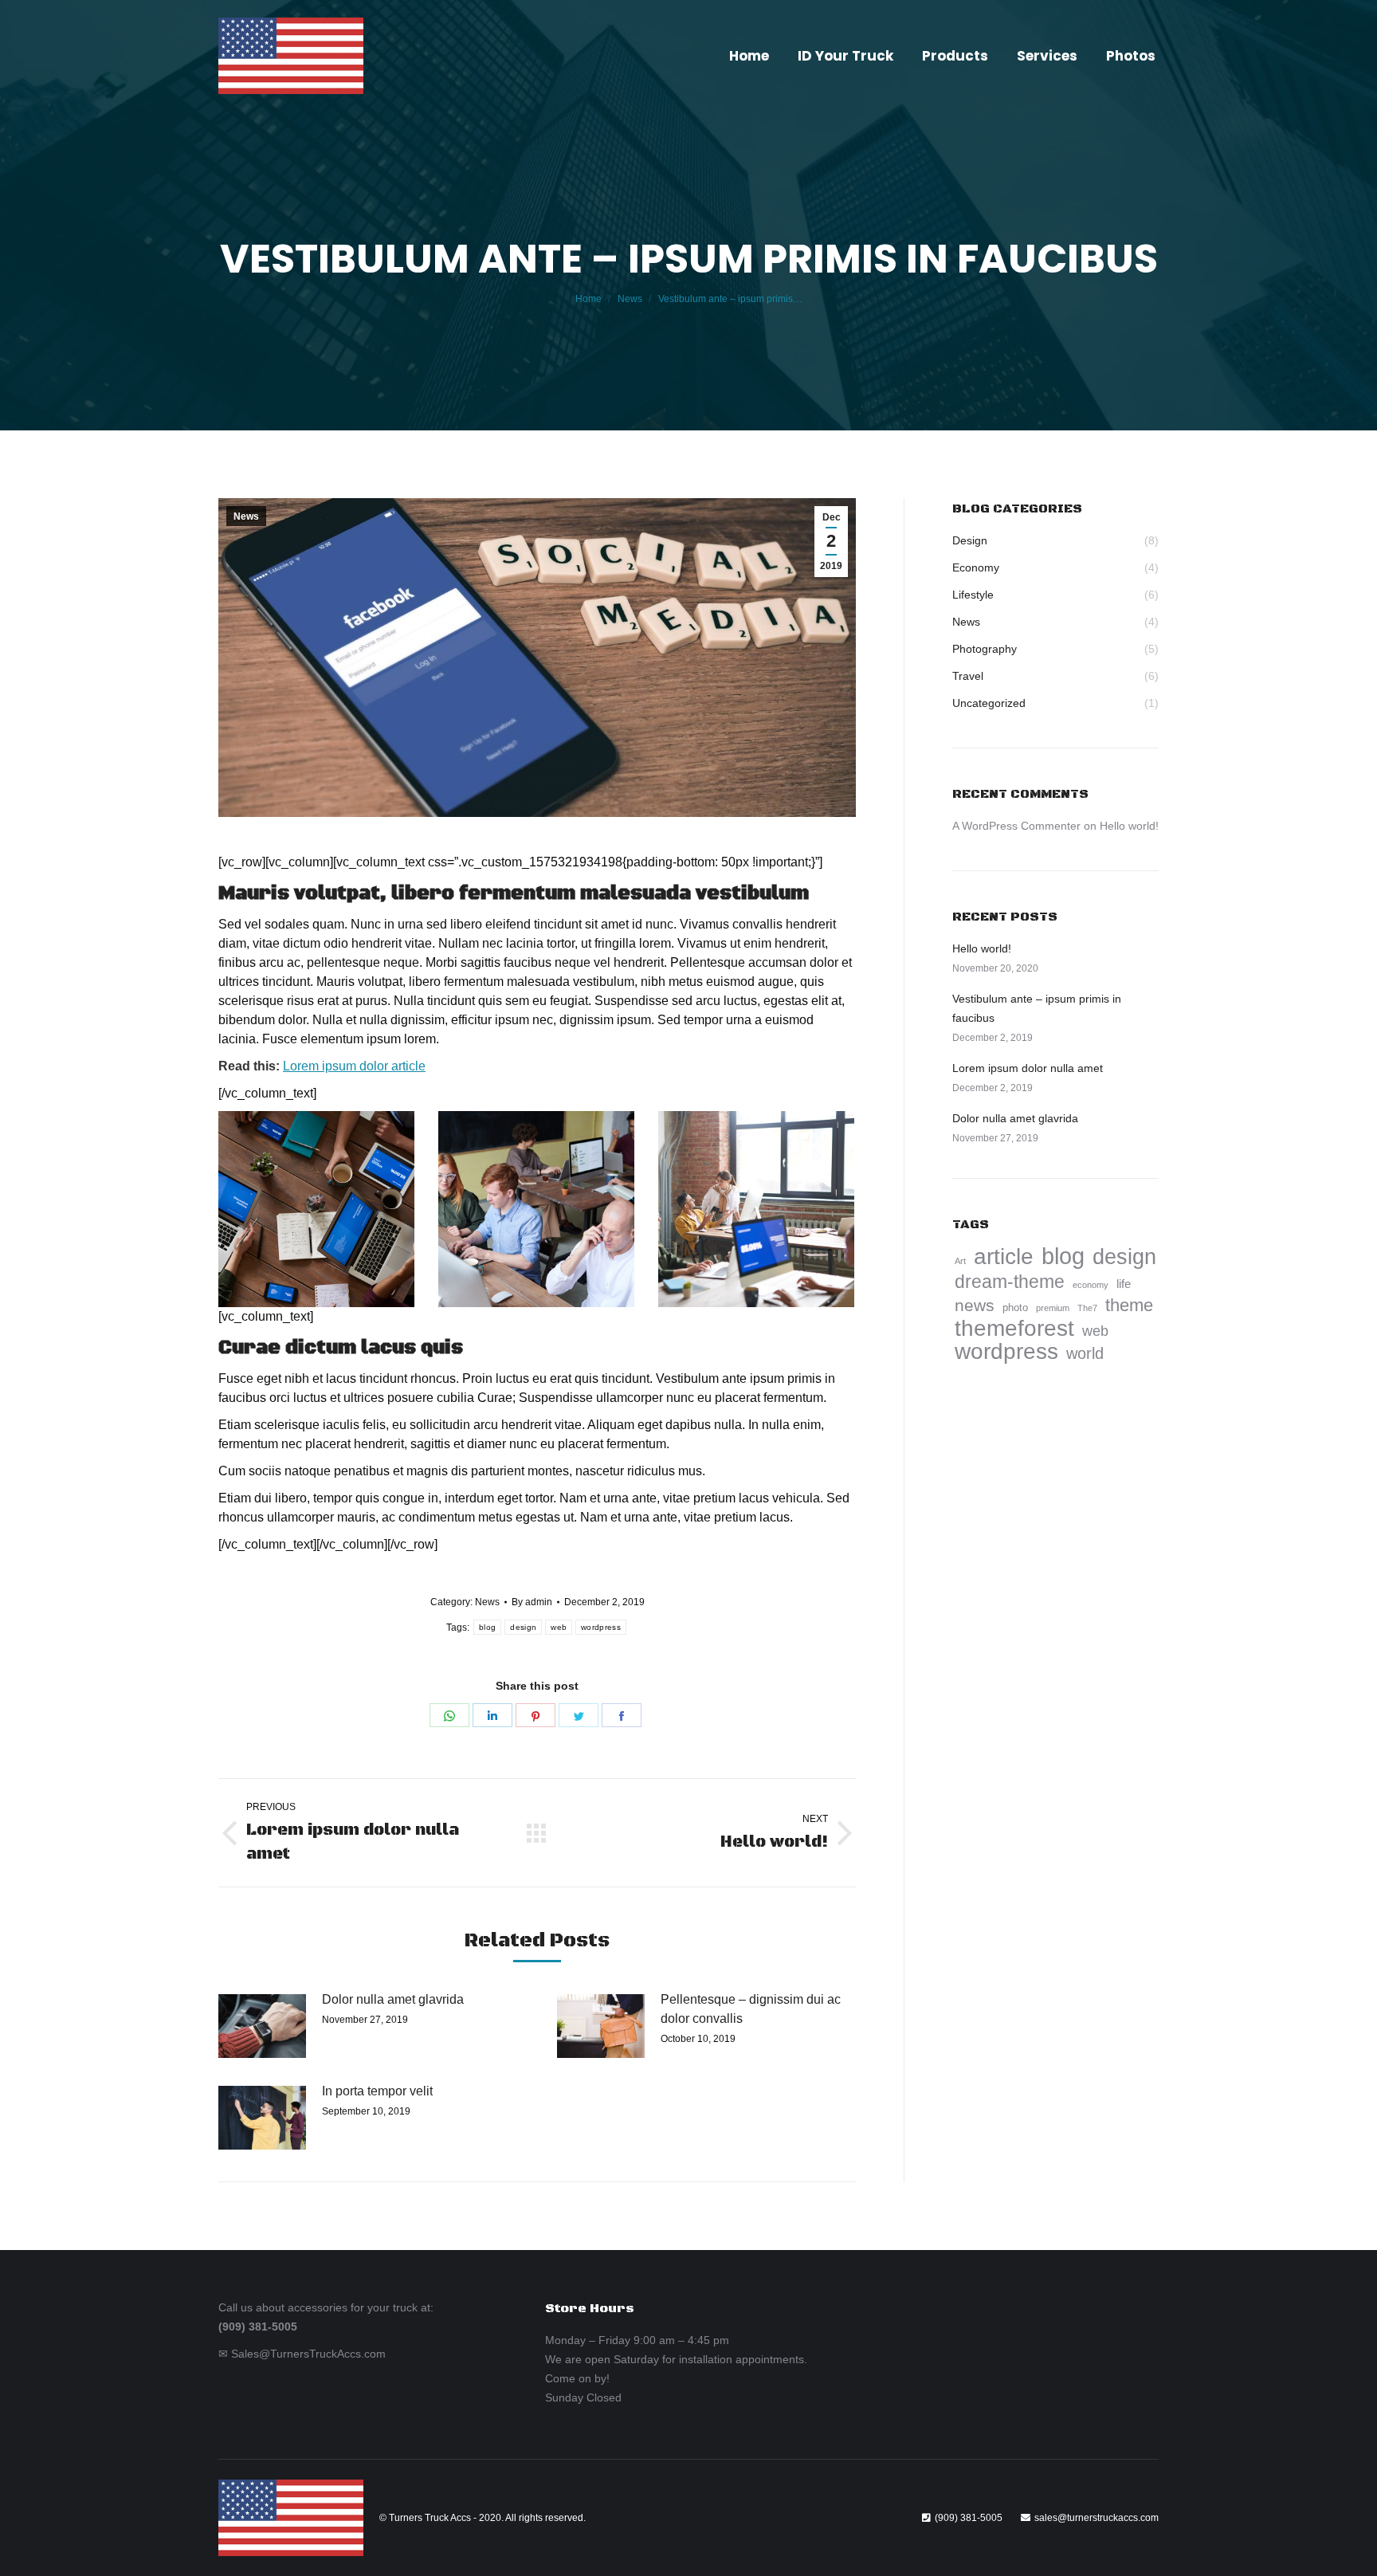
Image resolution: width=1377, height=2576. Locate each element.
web (559, 1627)
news (975, 1305)
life (1124, 1284)
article (1004, 1257)
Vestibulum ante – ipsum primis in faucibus (1037, 1008)
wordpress (601, 1627)
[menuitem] (749, 56)
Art (960, 1261)
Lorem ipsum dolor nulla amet (1028, 1068)
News (246, 516)
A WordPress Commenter (1016, 826)
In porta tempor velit (377, 2091)
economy (1091, 1285)
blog (487, 1627)
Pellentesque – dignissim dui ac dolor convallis (751, 2009)
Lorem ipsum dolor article (354, 1066)
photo (1015, 1308)
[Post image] (262, 2026)
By (532, 1602)
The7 (1087, 1308)
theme (1129, 1306)
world (1085, 1353)
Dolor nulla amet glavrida (393, 1999)
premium (1053, 1308)
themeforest (1014, 1329)
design (523, 1627)
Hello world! (1129, 826)
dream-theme (1010, 1282)
